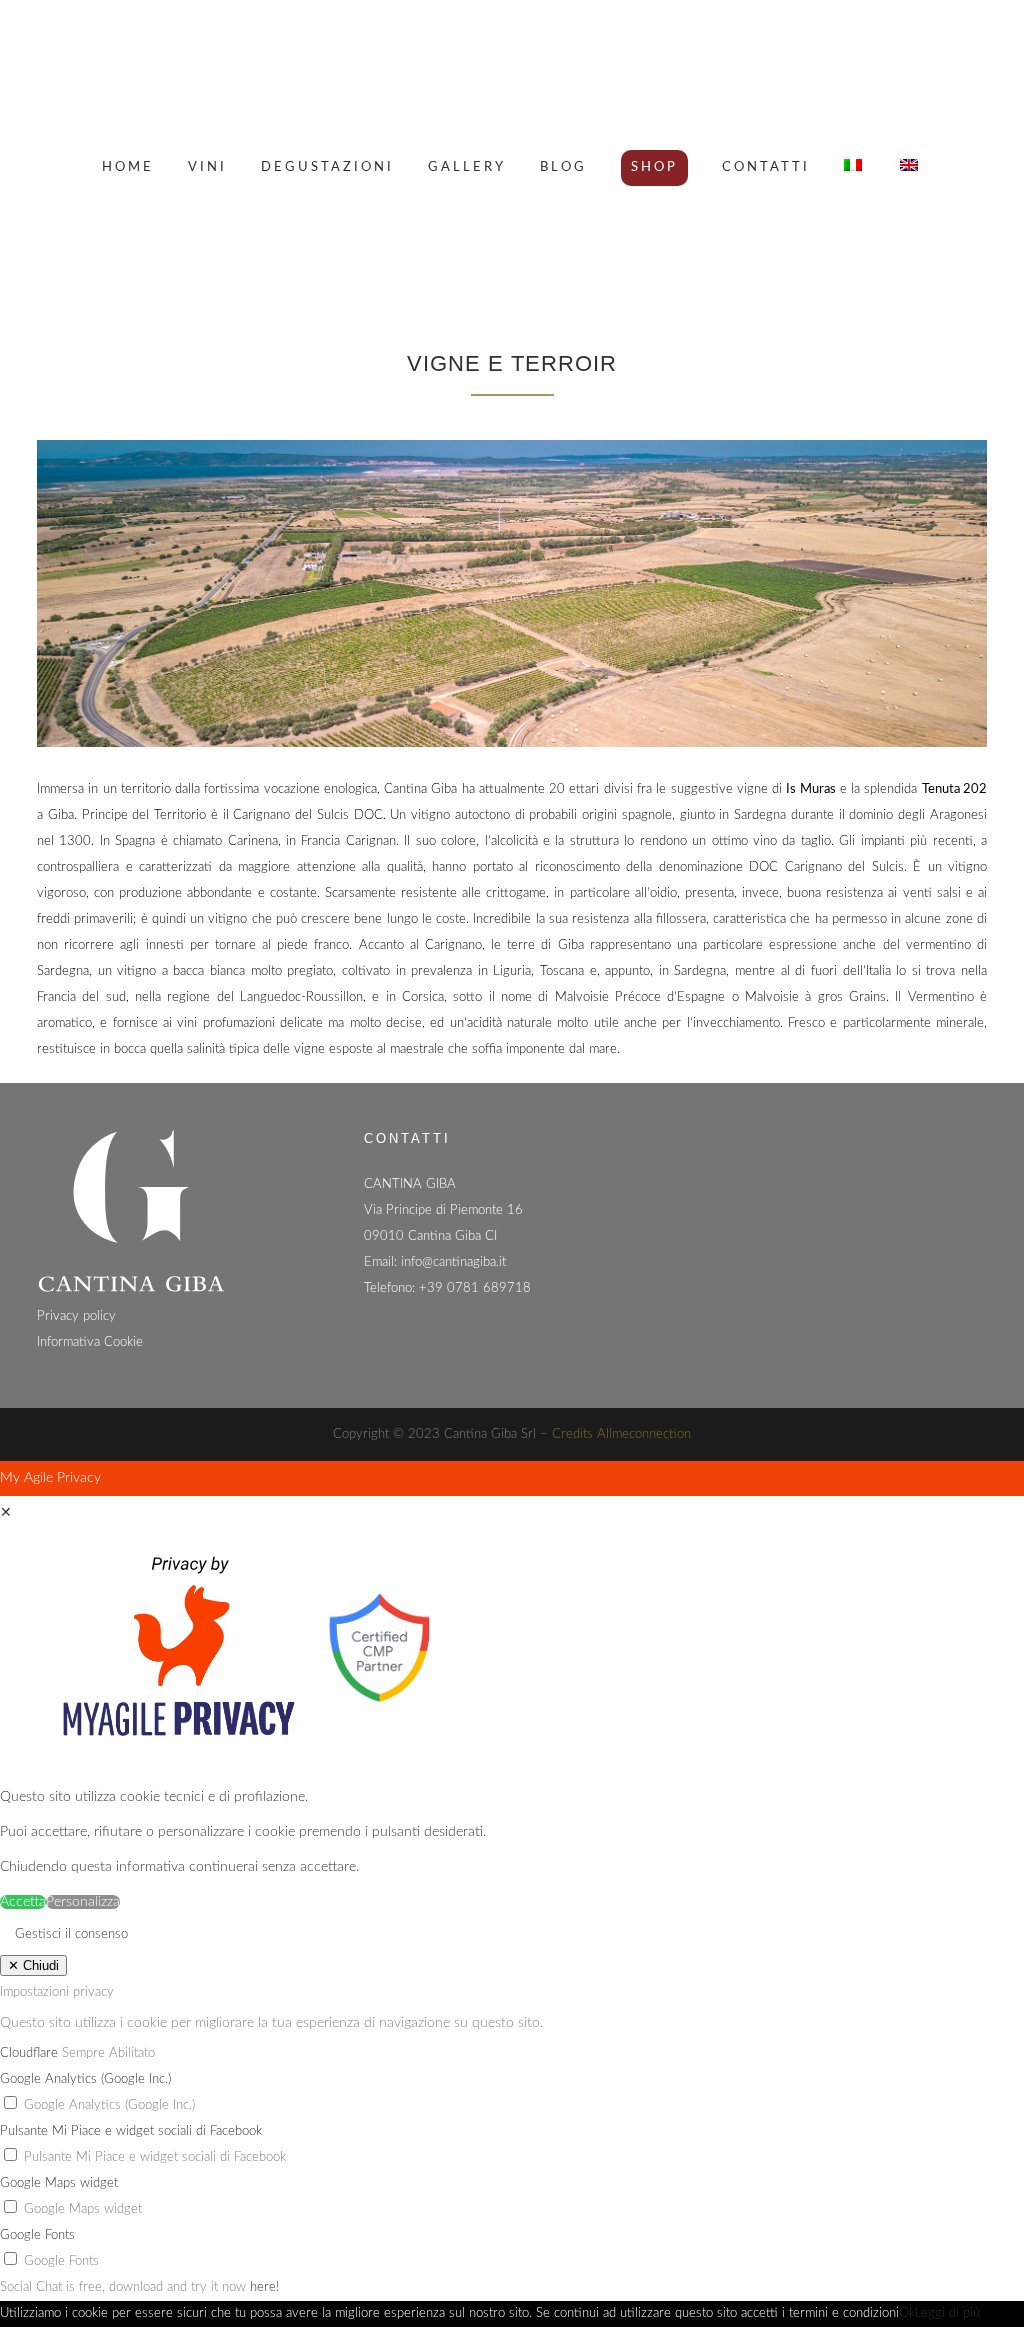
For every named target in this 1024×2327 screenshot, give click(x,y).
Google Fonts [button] (37, 2235)
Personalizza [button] (83, 1902)
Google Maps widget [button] (59, 2183)
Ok (907, 2313)
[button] (109, 2105)
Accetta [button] (23, 1902)
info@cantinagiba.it (453, 1262)
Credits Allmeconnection (621, 1434)
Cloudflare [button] (31, 2053)
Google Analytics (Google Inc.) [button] (85, 2079)
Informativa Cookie (90, 1342)
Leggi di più (947, 2313)
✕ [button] (6, 1513)
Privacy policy (76, 1316)
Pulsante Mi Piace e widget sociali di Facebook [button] (131, 2131)
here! (264, 2287)
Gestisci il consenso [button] (71, 1934)
